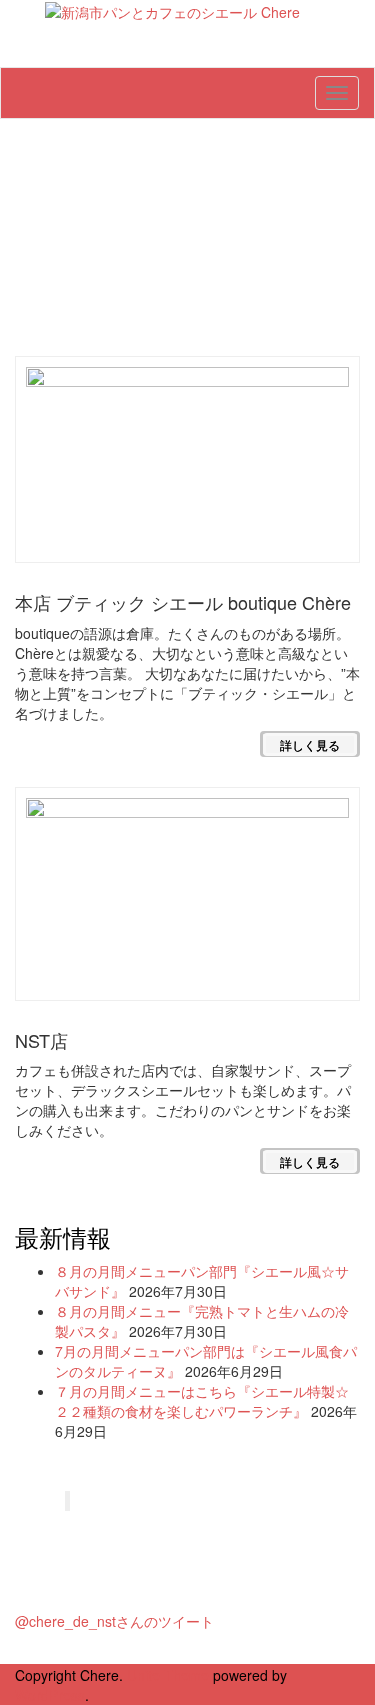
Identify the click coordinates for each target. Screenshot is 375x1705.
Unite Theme (168, 1675)
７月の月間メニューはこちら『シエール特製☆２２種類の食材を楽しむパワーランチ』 (202, 1401)
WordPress (50, 1695)
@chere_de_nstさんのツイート (114, 1621)
